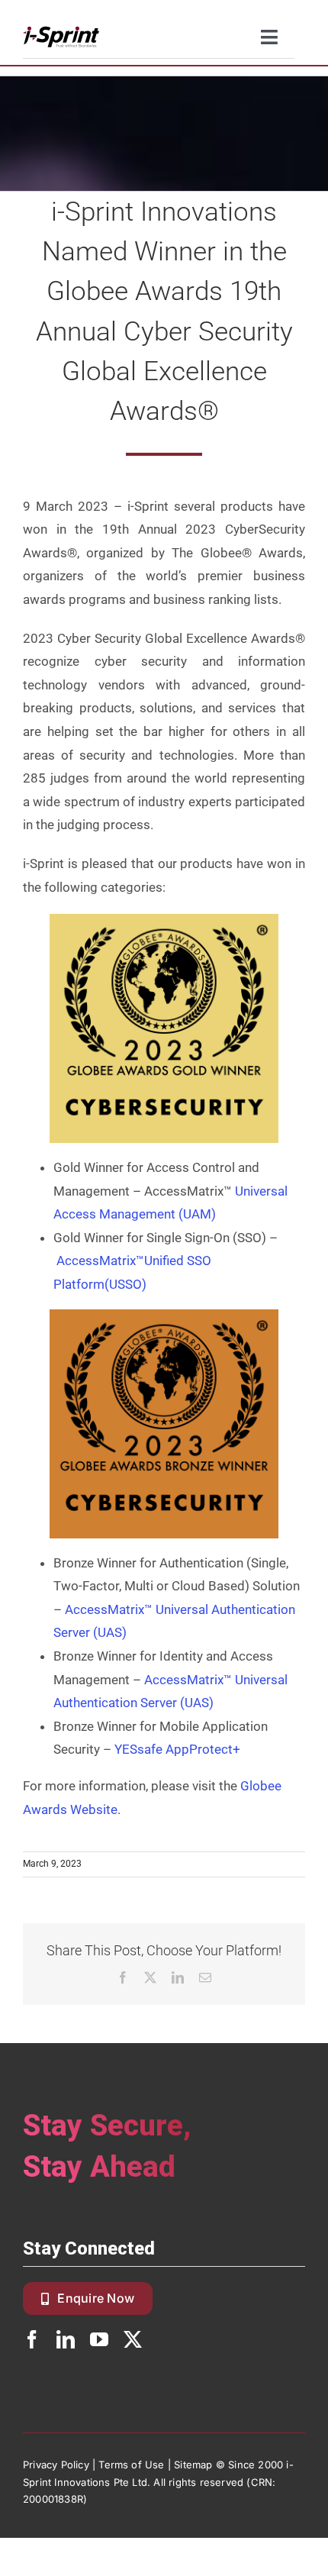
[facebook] (32, 2339)
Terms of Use (131, 2465)
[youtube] (99, 2339)
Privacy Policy (56, 2465)
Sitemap (193, 2465)
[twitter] (133, 2339)
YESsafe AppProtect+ (177, 1749)
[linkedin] (66, 2339)
